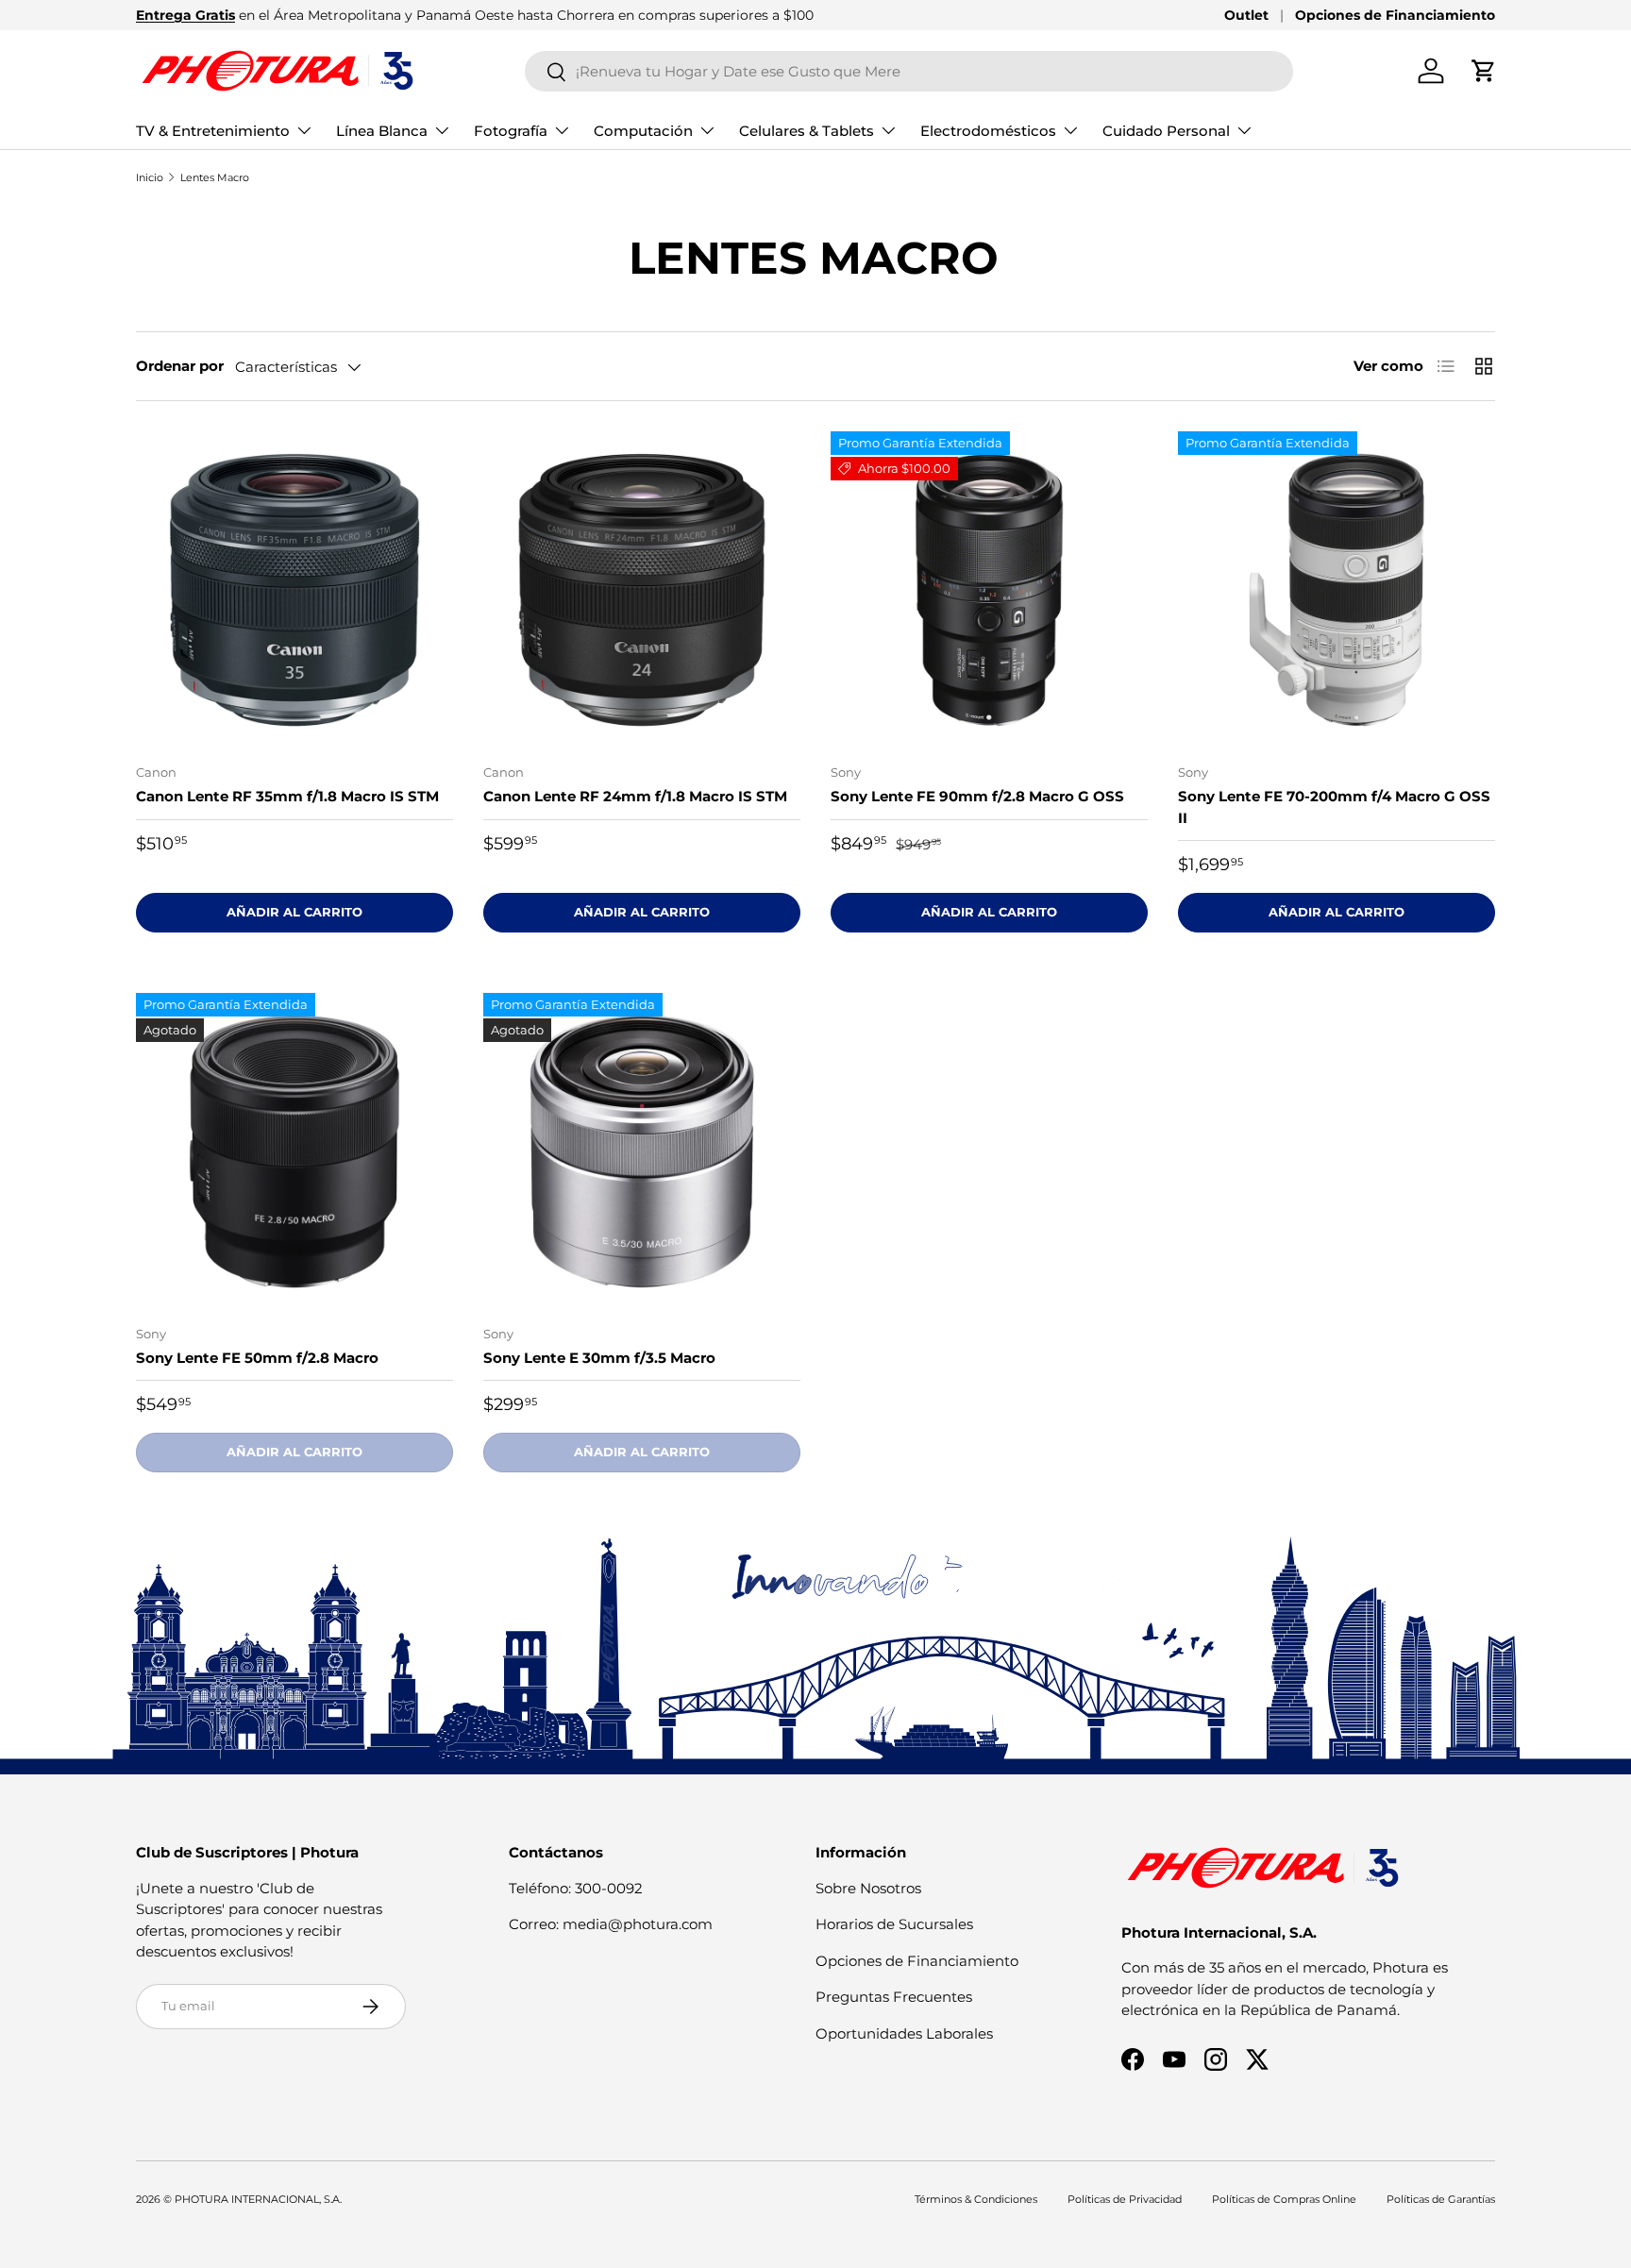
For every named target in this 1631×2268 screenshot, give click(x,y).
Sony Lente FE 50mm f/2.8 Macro (257, 1358)
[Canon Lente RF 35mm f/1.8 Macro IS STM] (294, 590)
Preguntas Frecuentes (894, 1997)
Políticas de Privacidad (1125, 2199)
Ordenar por (180, 366)
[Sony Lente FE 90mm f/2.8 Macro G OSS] (989, 590)
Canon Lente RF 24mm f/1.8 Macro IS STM (635, 796)
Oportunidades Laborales (904, 2033)
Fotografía (511, 131)
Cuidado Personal (1166, 131)
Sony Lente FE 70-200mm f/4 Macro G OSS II (1334, 807)
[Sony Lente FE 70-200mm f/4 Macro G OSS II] (1337, 590)
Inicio (150, 177)
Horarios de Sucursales (894, 1924)
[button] (1484, 71)
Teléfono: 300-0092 (576, 1888)
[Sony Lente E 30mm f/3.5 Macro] (642, 1151)
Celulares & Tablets (807, 131)
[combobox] (909, 71)
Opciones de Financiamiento (1395, 15)
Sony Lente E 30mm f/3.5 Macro (599, 1358)
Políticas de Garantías (1441, 2199)
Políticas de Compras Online (1284, 2199)
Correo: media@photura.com (611, 1924)
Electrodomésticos (988, 131)
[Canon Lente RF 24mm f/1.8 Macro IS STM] (642, 590)
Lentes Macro (215, 177)
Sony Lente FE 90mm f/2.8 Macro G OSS (977, 796)
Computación (643, 131)
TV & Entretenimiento (213, 131)
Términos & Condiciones (976, 2199)
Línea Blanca (382, 131)
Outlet (1246, 15)
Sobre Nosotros (868, 1888)
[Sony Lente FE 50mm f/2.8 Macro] (294, 1151)
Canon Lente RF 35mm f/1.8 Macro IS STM (287, 796)
